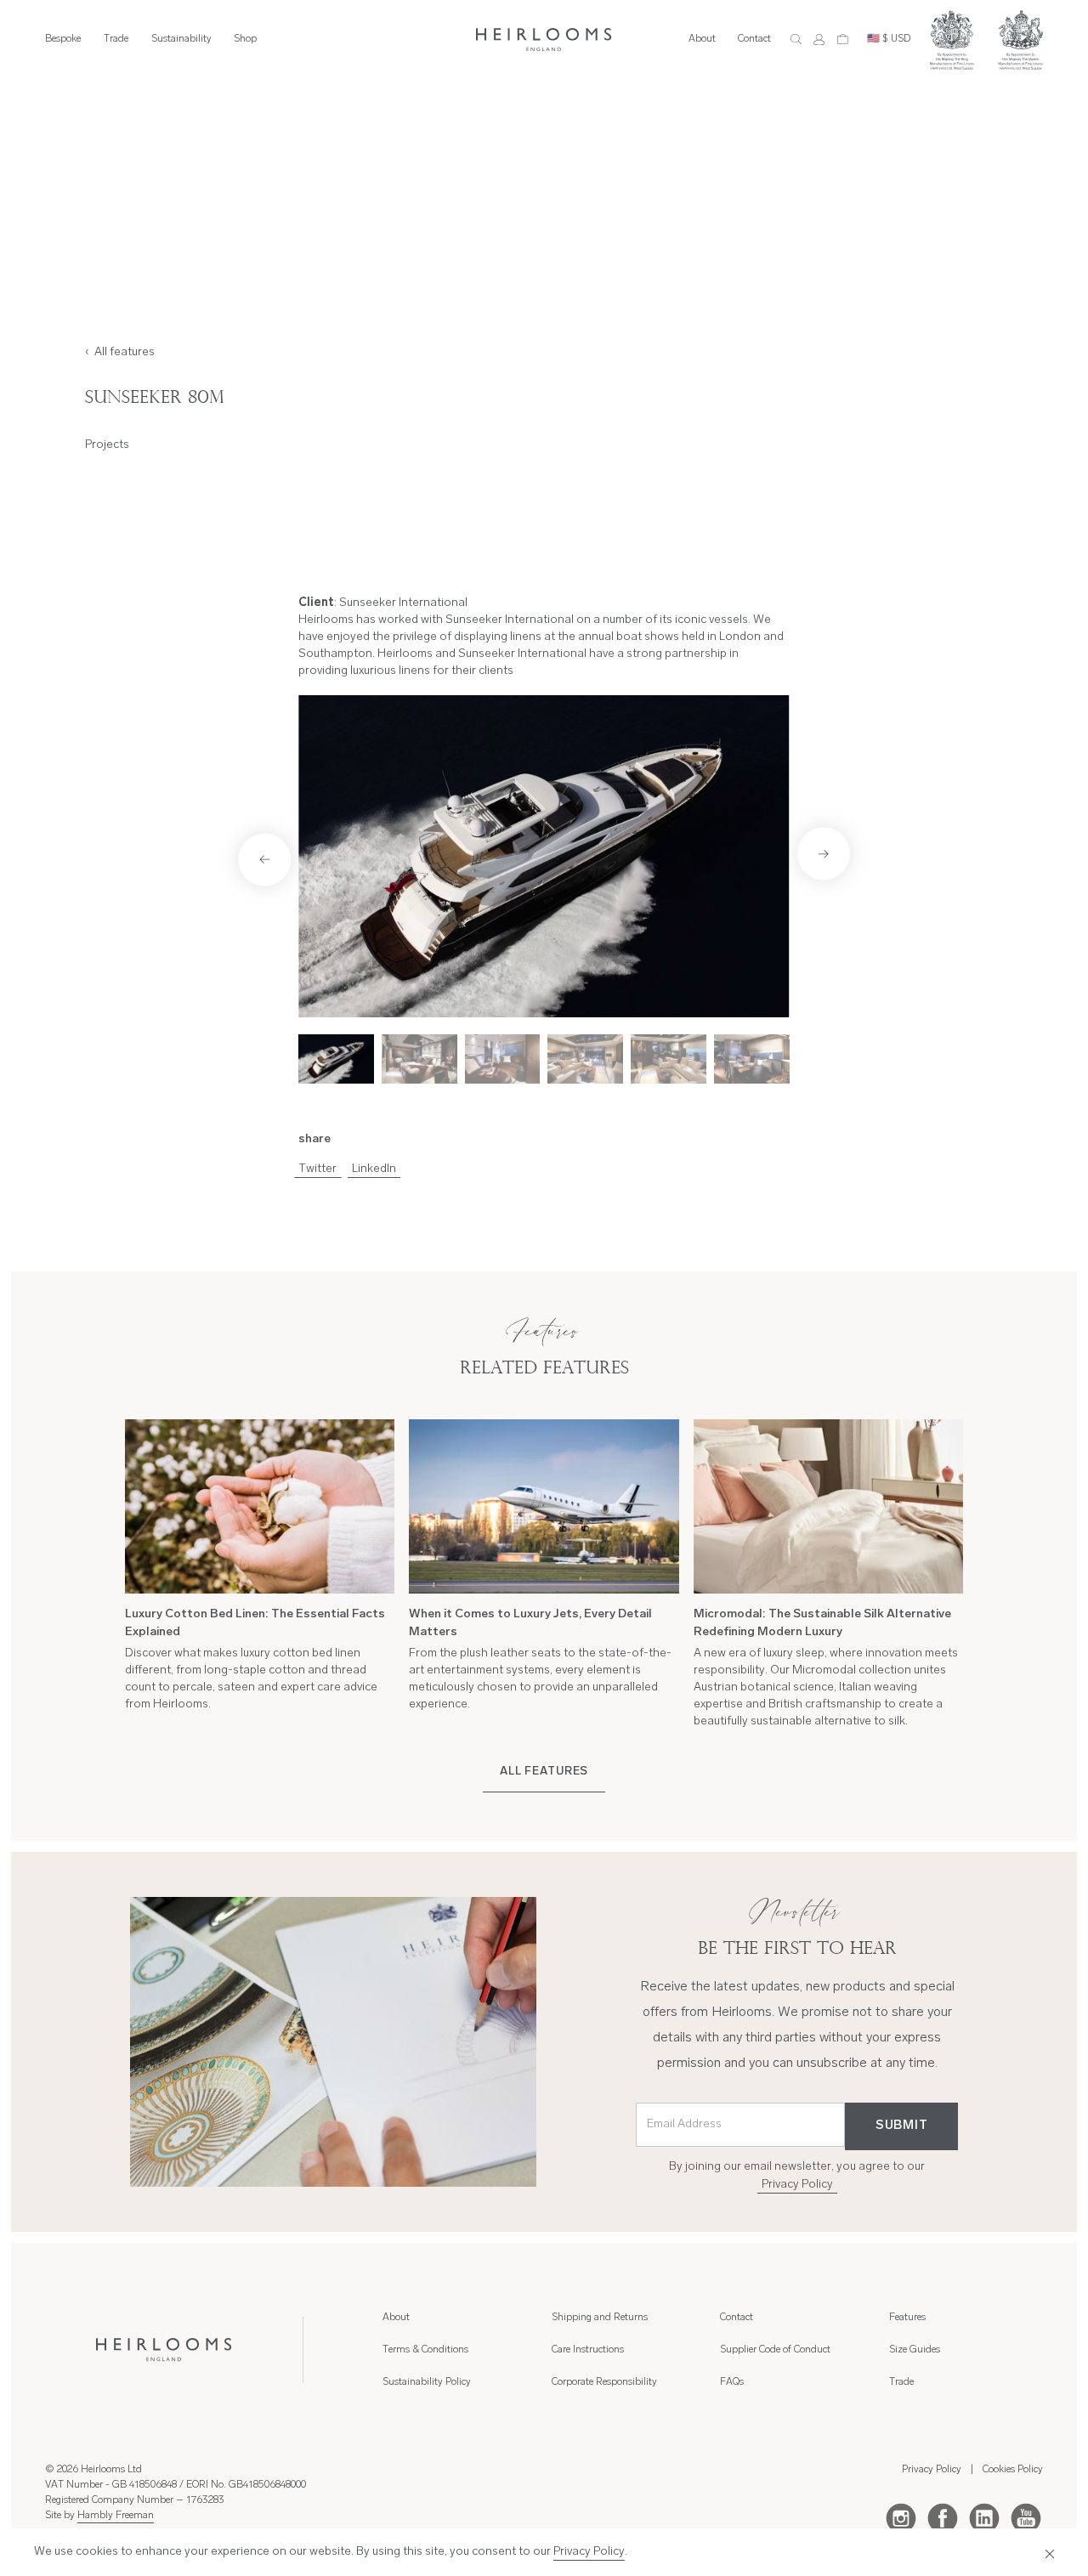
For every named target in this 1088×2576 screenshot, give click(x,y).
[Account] (819, 40)
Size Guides (915, 2350)
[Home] (544, 40)
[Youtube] (1026, 2517)
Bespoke (63, 39)
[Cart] (843, 40)
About (702, 39)
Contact (754, 39)
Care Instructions (588, 2350)
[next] (824, 853)
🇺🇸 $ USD (889, 39)
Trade (116, 39)
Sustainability (181, 39)
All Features (544, 1772)
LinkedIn (374, 1169)
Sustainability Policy (427, 2382)
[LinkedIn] (984, 2517)
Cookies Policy (1013, 2470)
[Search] (796, 40)
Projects (107, 445)
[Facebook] (943, 2517)
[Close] (1046, 2552)
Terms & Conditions (425, 2350)
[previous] (264, 859)
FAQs (732, 2382)
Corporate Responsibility (604, 2382)
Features (907, 2318)
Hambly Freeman (116, 2516)
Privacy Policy (797, 2185)
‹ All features (120, 352)
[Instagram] (901, 2517)
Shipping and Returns (600, 2318)
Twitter (317, 1169)
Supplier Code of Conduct (775, 2350)
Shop (245, 39)
